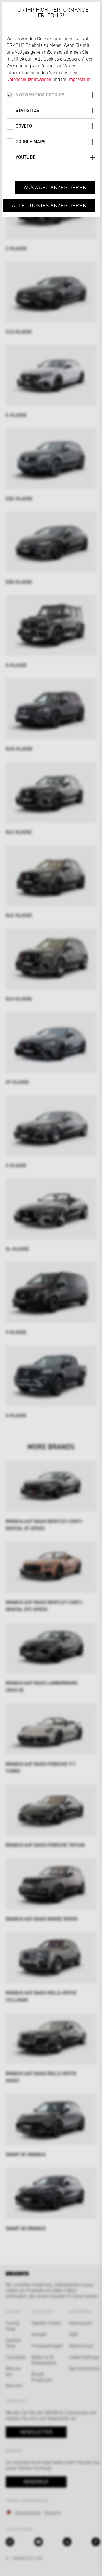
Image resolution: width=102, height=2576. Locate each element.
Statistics (27, 110)
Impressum (79, 79)
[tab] (51, 95)
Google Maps (30, 141)
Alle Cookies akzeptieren (49, 205)
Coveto (24, 126)
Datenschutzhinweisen (29, 79)
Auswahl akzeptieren (55, 187)
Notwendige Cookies (40, 95)
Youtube (26, 157)
